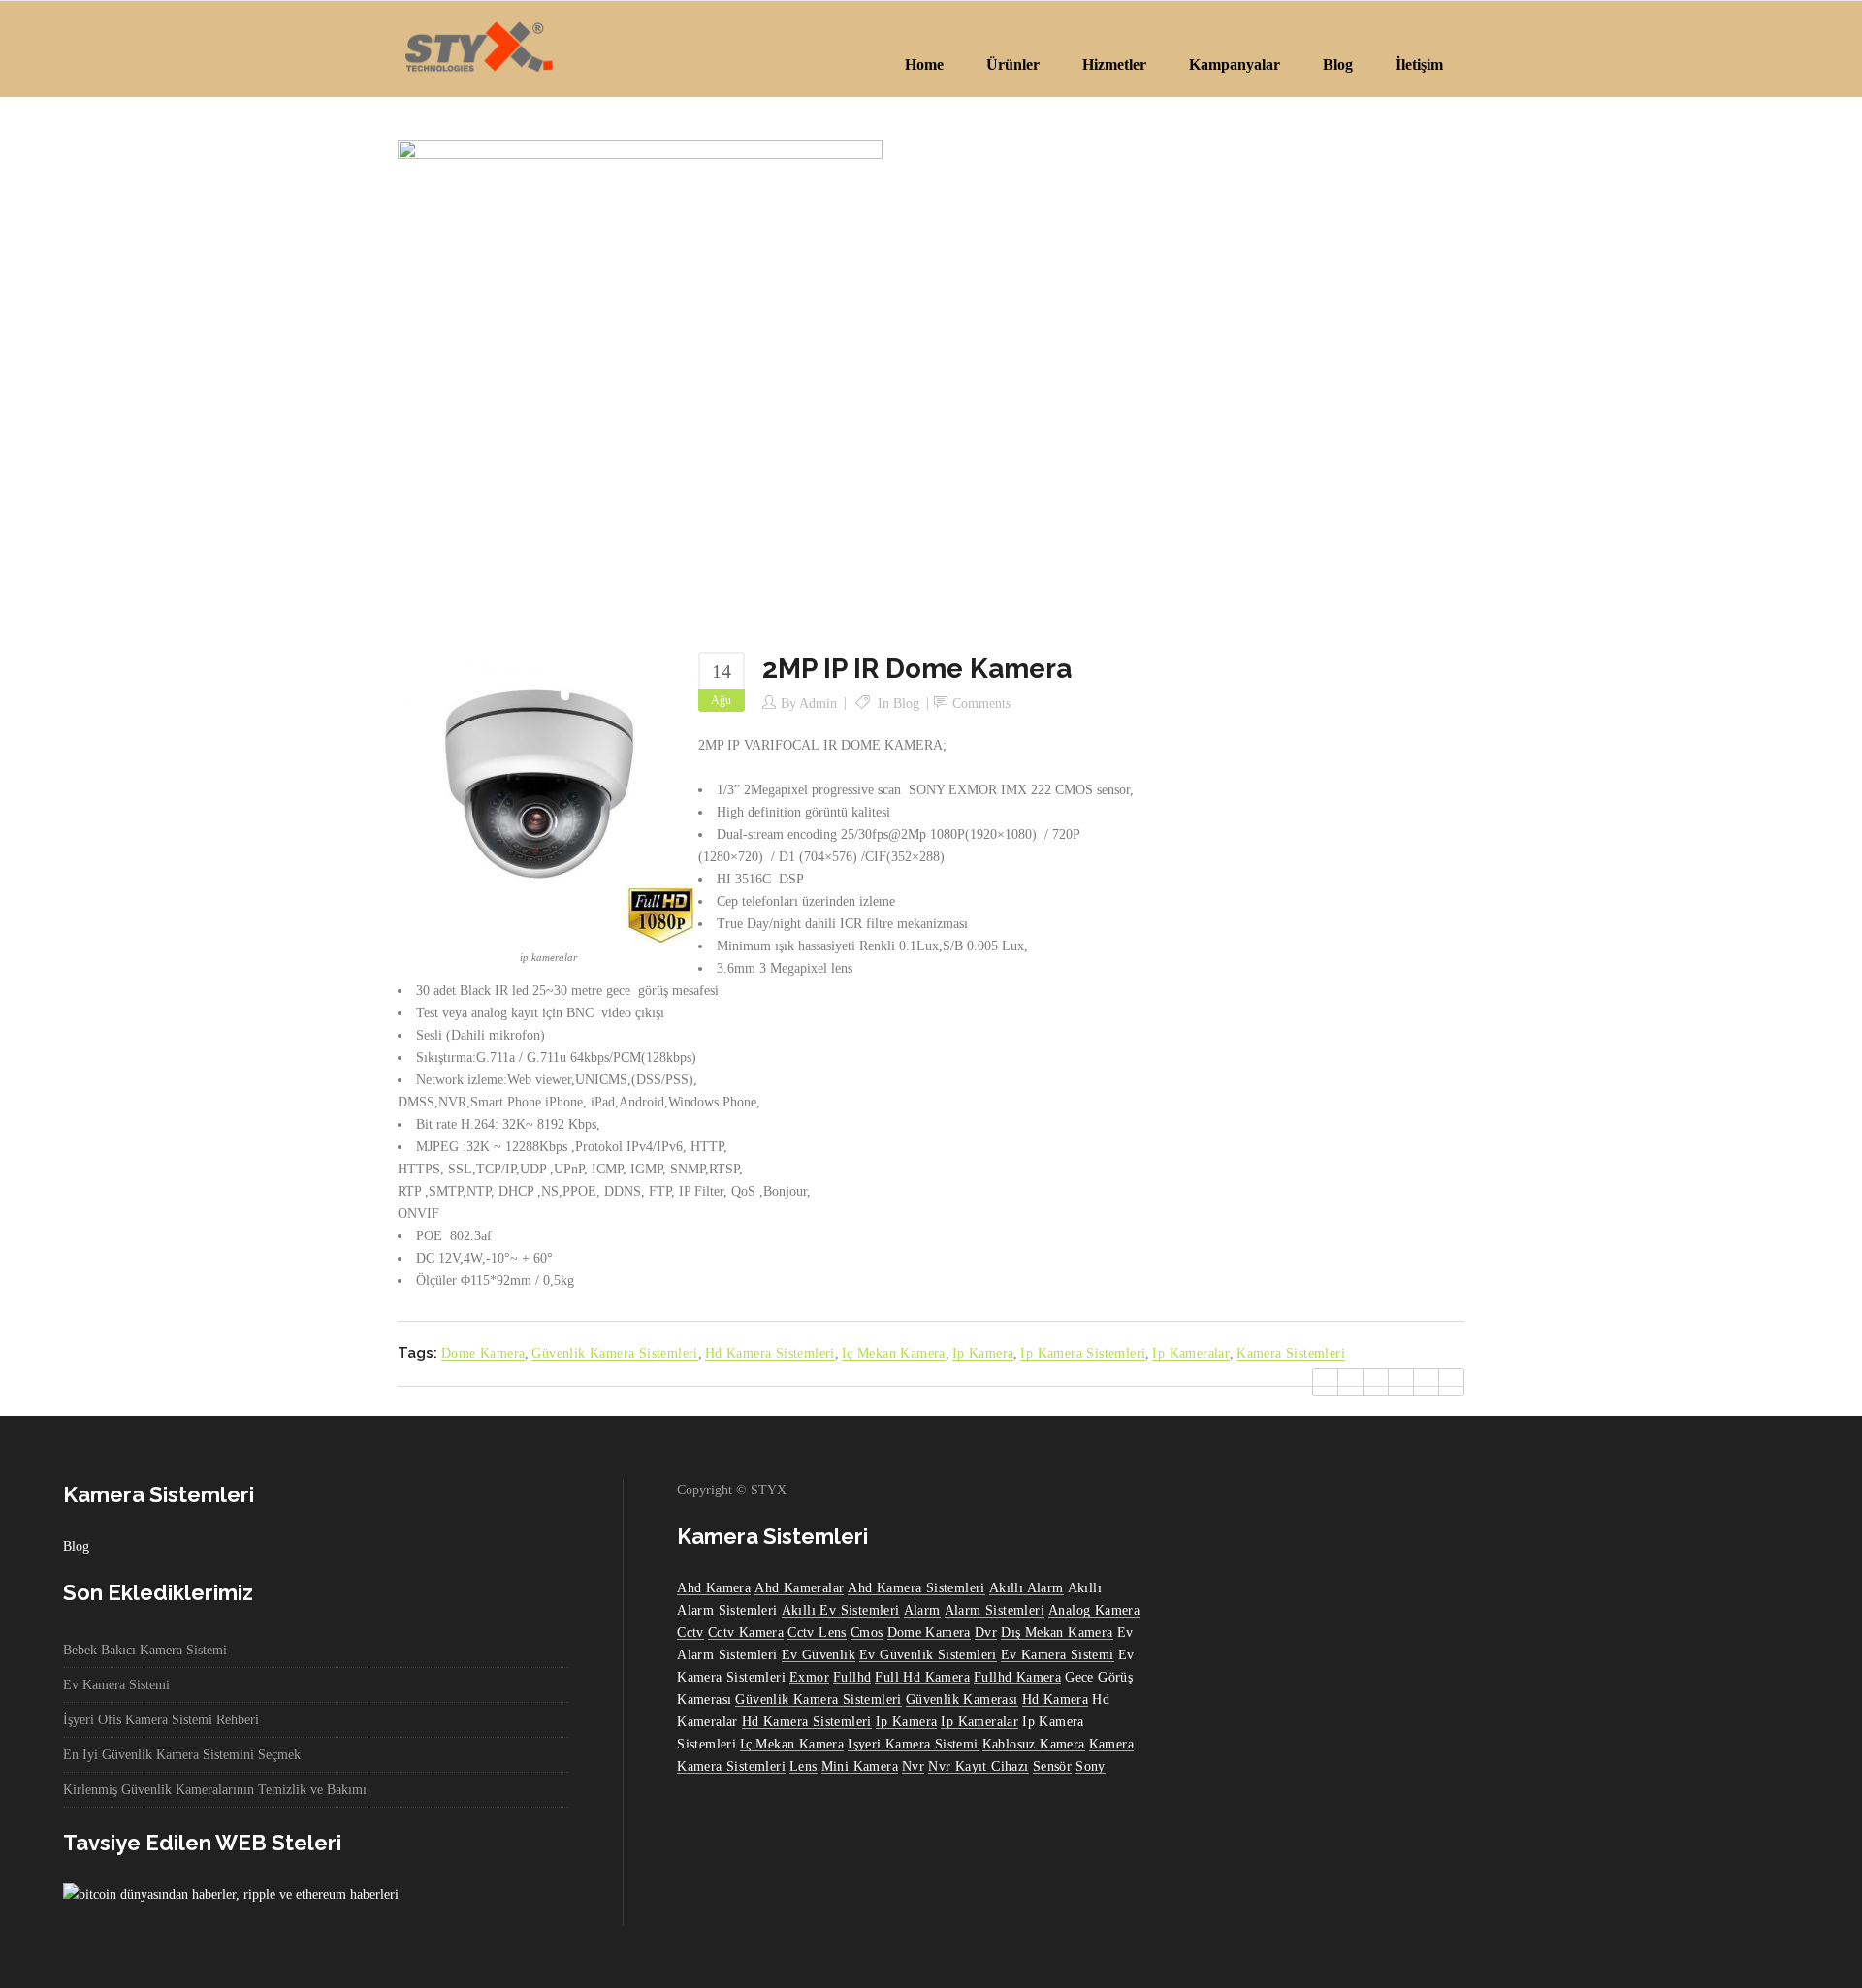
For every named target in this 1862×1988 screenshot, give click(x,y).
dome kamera (483, 1353)
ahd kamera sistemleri (916, 1588)
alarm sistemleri (995, 1610)
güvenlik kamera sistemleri (614, 1353)
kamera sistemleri (1291, 1353)
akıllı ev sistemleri (841, 1610)
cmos (867, 1633)
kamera (1111, 1744)
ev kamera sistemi (1058, 1655)
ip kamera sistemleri (1083, 1353)
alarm (922, 1610)
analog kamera (1094, 1610)
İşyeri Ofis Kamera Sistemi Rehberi (161, 1720)
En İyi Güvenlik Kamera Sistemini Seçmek (182, 1755)
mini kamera (860, 1766)
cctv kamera (746, 1633)
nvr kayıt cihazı (978, 1766)
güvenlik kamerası (962, 1699)
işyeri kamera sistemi (913, 1744)
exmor (809, 1677)
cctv (690, 1633)
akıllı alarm (1027, 1588)
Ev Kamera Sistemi (116, 1685)
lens (803, 1766)
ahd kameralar (799, 1588)
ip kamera (983, 1353)
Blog (906, 704)
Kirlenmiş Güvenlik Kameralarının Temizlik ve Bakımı (215, 1790)
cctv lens (817, 1633)
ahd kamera (714, 1588)
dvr (986, 1633)
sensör (1052, 1766)
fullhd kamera (1017, 1677)
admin (818, 704)
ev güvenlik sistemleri (928, 1655)
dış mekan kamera (1057, 1633)
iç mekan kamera (894, 1353)
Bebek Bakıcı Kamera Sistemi (145, 1650)
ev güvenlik (819, 1655)
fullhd (852, 1677)
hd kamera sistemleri (770, 1353)
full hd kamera (922, 1677)
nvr (913, 1766)
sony (1091, 1766)
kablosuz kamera (1034, 1744)
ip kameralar (1191, 1353)
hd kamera (1056, 1699)
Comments (981, 704)
